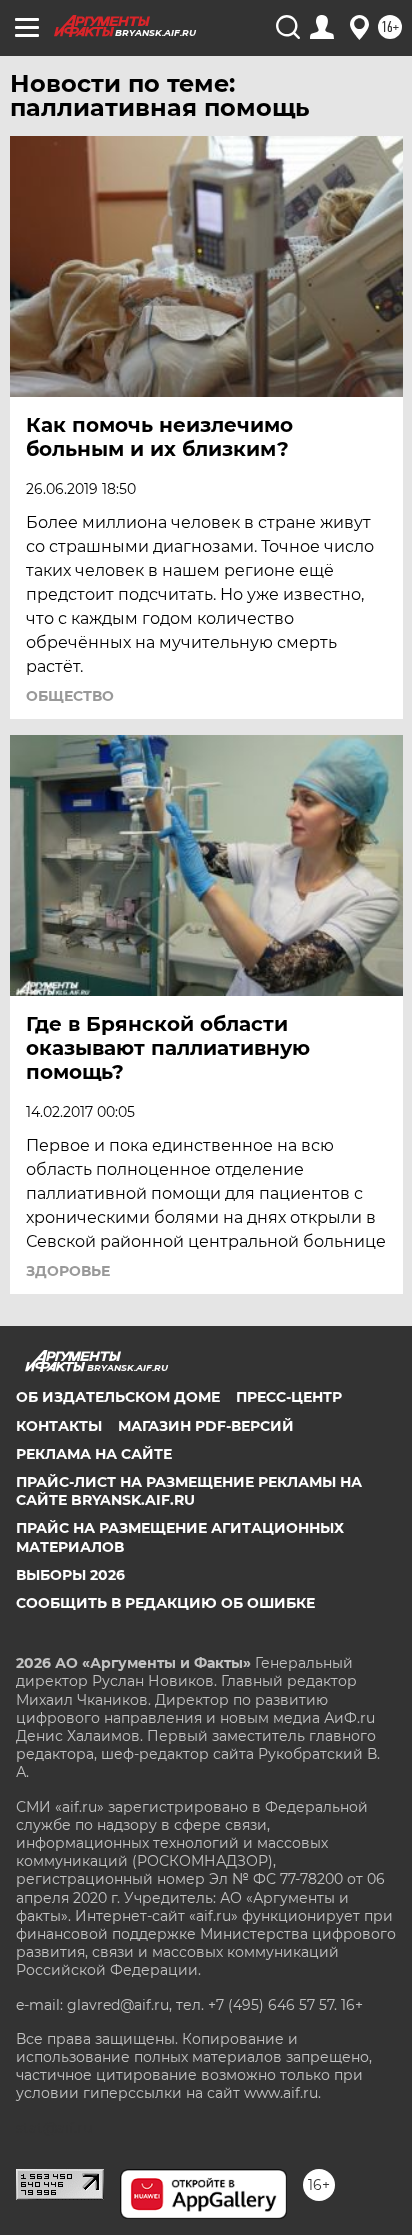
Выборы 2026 (70, 1575)
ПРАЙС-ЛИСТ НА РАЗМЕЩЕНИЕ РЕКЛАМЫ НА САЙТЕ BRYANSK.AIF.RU (189, 1491)
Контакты (59, 1426)
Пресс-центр (289, 1397)
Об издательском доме (118, 1397)
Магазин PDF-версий (206, 1426)
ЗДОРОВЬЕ (68, 1271)
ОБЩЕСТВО (70, 696)
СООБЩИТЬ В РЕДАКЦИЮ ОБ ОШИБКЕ (165, 1603)
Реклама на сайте (94, 1454)
